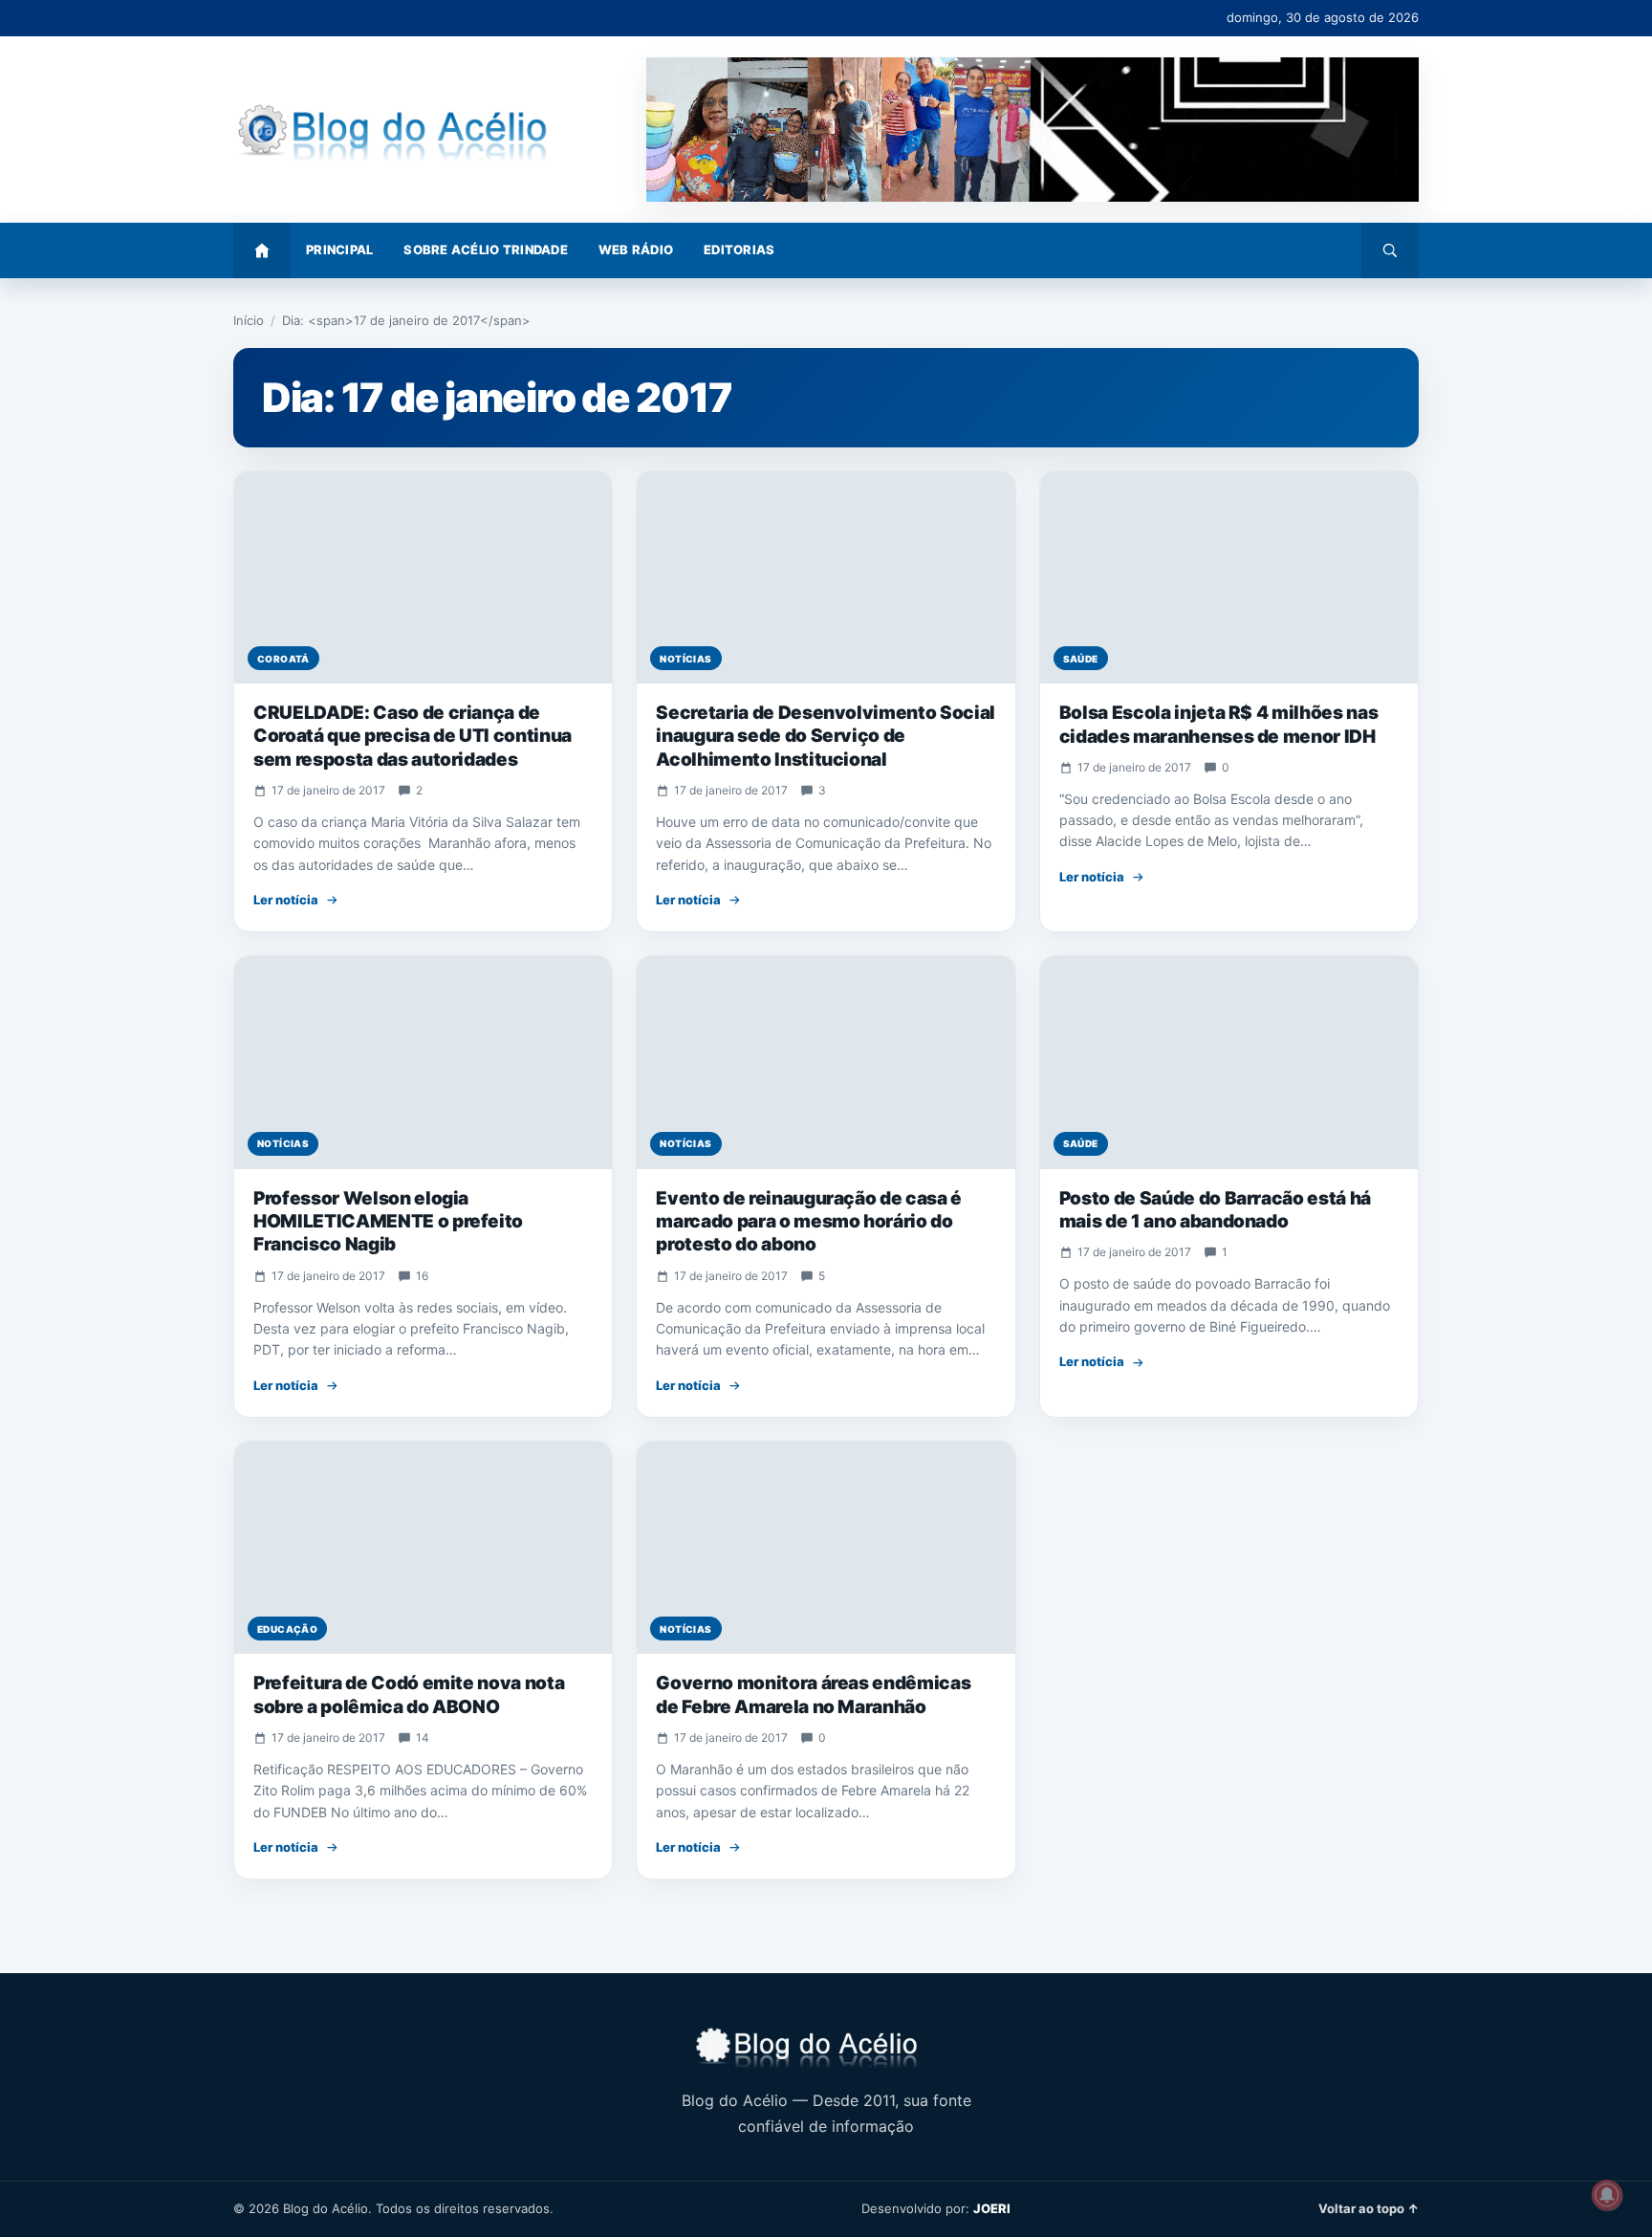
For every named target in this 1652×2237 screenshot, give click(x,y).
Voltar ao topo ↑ (1369, 2208)
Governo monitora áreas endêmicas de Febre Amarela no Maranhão (813, 1694)
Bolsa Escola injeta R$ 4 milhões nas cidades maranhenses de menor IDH (1219, 724)
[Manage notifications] (1607, 2195)
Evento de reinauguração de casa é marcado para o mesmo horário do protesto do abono (809, 1222)
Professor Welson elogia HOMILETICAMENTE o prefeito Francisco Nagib (388, 1222)
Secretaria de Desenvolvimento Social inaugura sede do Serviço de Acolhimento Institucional (826, 736)
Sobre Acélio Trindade (485, 250)
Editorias (739, 250)
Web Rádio (636, 250)
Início (249, 320)
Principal (339, 250)
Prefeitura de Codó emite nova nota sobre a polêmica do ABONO (409, 1694)
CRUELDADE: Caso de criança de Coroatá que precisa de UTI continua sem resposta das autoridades (413, 736)
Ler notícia (286, 900)
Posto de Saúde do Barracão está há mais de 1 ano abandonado (1215, 1210)
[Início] (262, 250)
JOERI (992, 2208)
